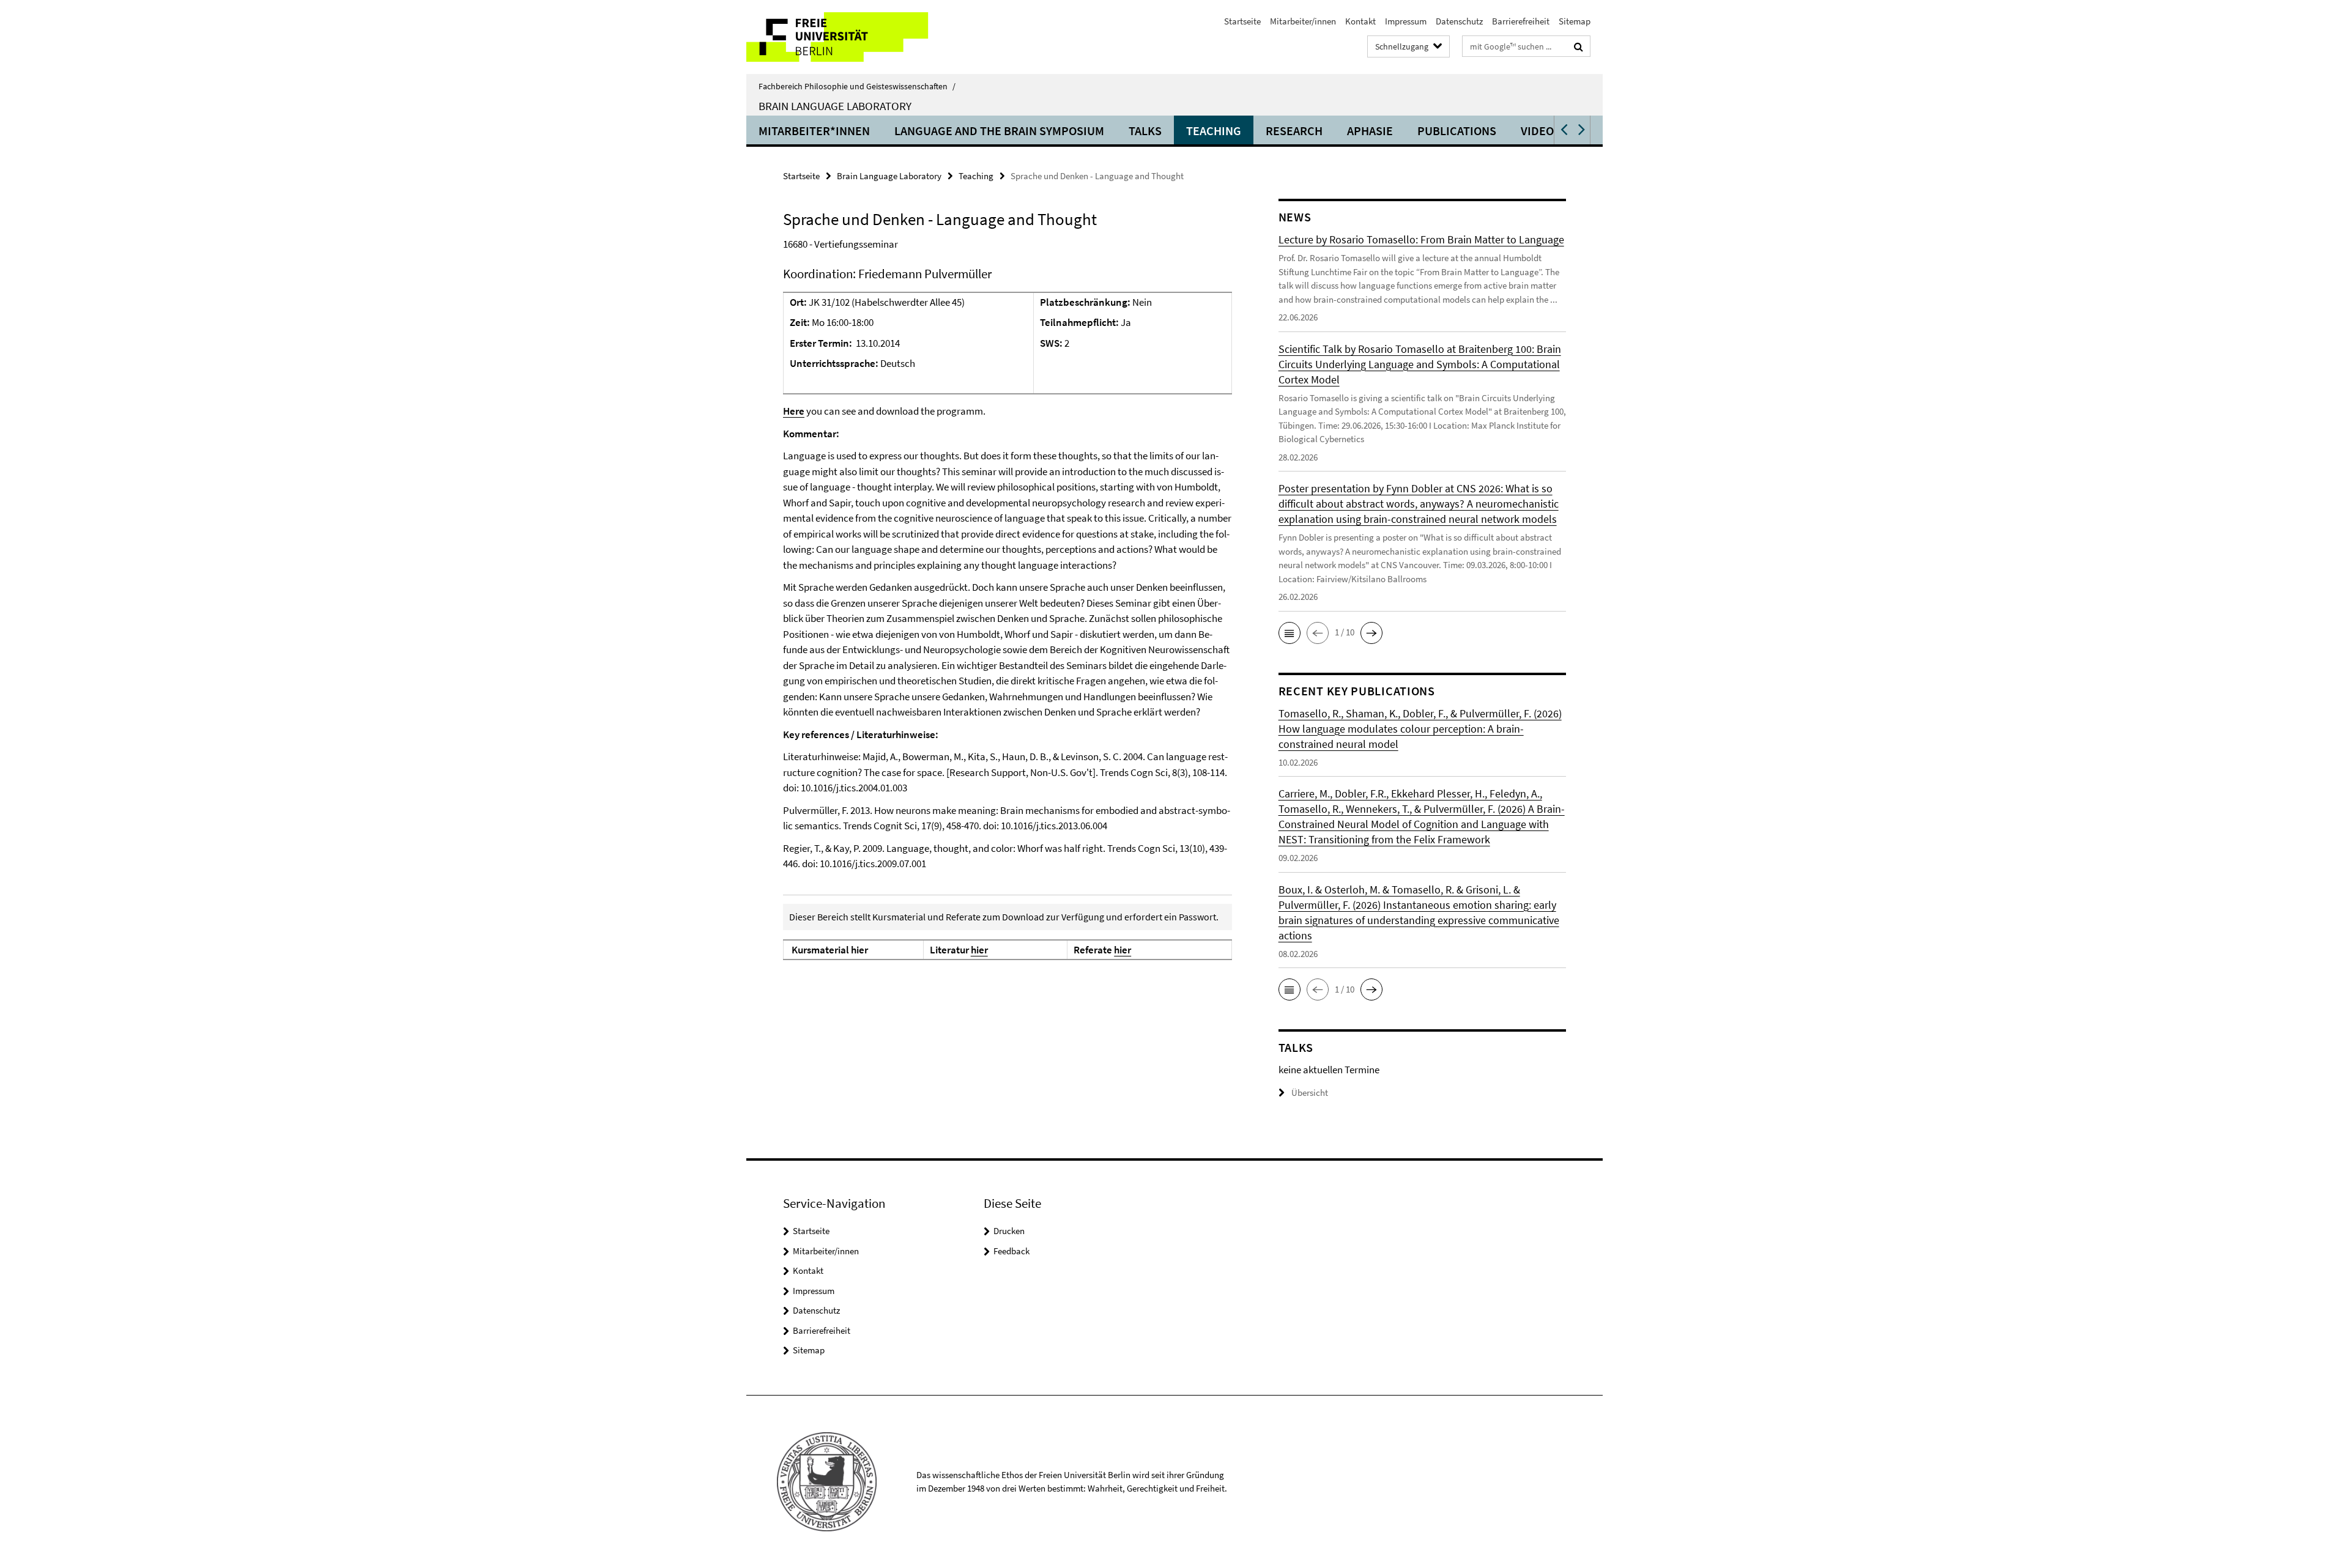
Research (1294, 131)
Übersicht (1310, 1093)
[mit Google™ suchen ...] (1579, 46)
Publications (1457, 131)
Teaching (1214, 131)
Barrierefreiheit (1521, 21)
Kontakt (1360, 21)
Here (794, 411)
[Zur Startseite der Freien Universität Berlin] (849, 37)
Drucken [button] (1009, 1231)
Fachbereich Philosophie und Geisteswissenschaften (857, 86)
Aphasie (1370, 131)
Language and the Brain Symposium (999, 131)
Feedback (1011, 1251)
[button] (1563, 130)
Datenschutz (1459, 21)
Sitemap (1575, 21)
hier (979, 950)
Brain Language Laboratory (835, 106)
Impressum (1406, 21)
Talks (1145, 131)
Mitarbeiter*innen (814, 131)
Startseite (1242, 21)
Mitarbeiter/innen (1303, 21)
